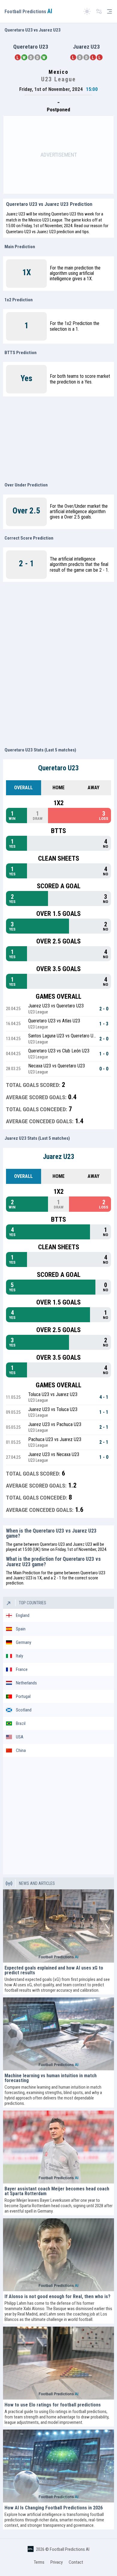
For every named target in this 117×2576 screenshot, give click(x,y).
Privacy (57, 2562)
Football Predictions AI (70, 2549)
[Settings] (99, 12)
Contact (76, 2562)
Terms (39, 2562)
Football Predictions (28, 12)
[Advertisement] (58, 155)
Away (93, 788)
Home (58, 788)
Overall (23, 788)
